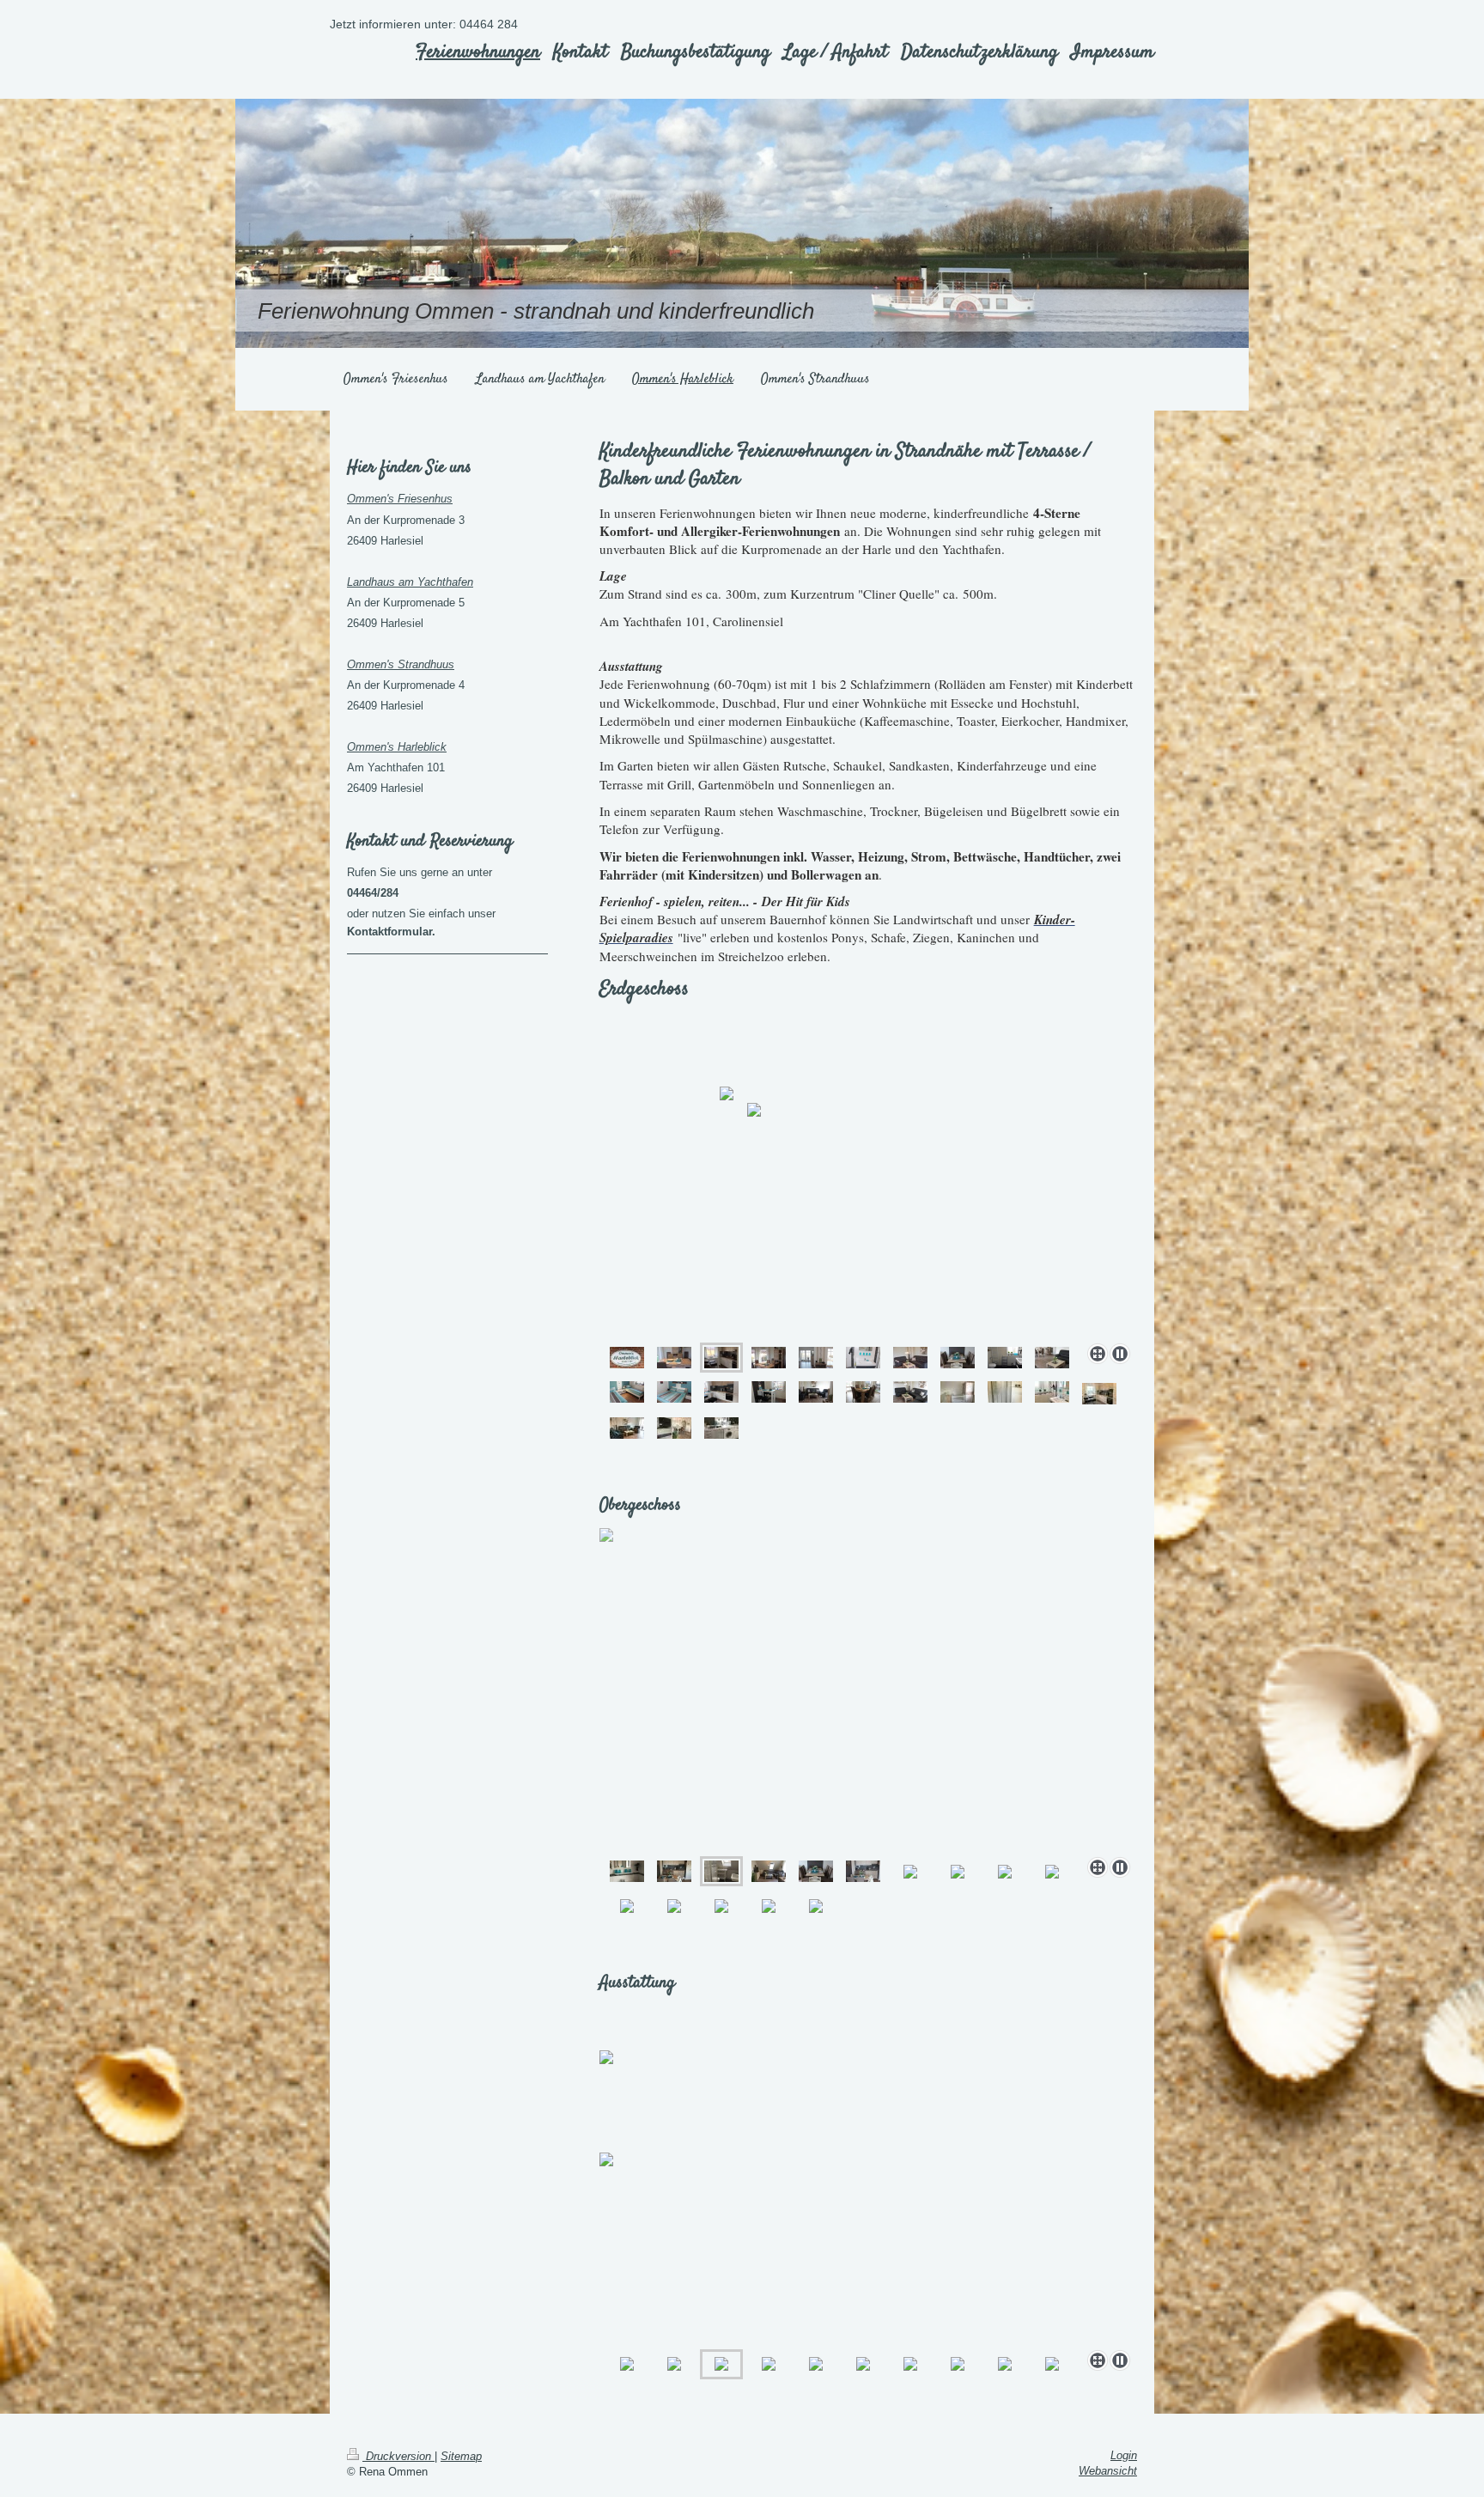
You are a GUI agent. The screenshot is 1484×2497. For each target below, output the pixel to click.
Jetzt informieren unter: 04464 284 (424, 24)
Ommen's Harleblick (397, 747)
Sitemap (461, 2456)
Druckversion (398, 2456)
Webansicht (1108, 2471)
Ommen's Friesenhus (400, 499)
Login (1124, 2455)
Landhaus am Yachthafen (410, 582)
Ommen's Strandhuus (401, 664)
